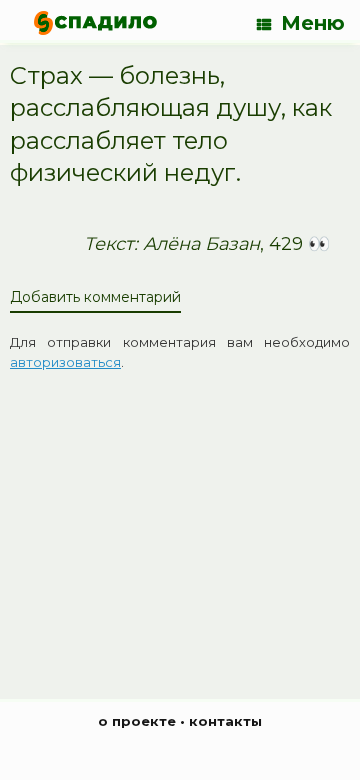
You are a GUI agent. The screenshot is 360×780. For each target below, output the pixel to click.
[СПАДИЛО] (95, 22)
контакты (225, 721)
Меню (313, 23)
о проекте (137, 721)
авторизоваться (65, 362)
